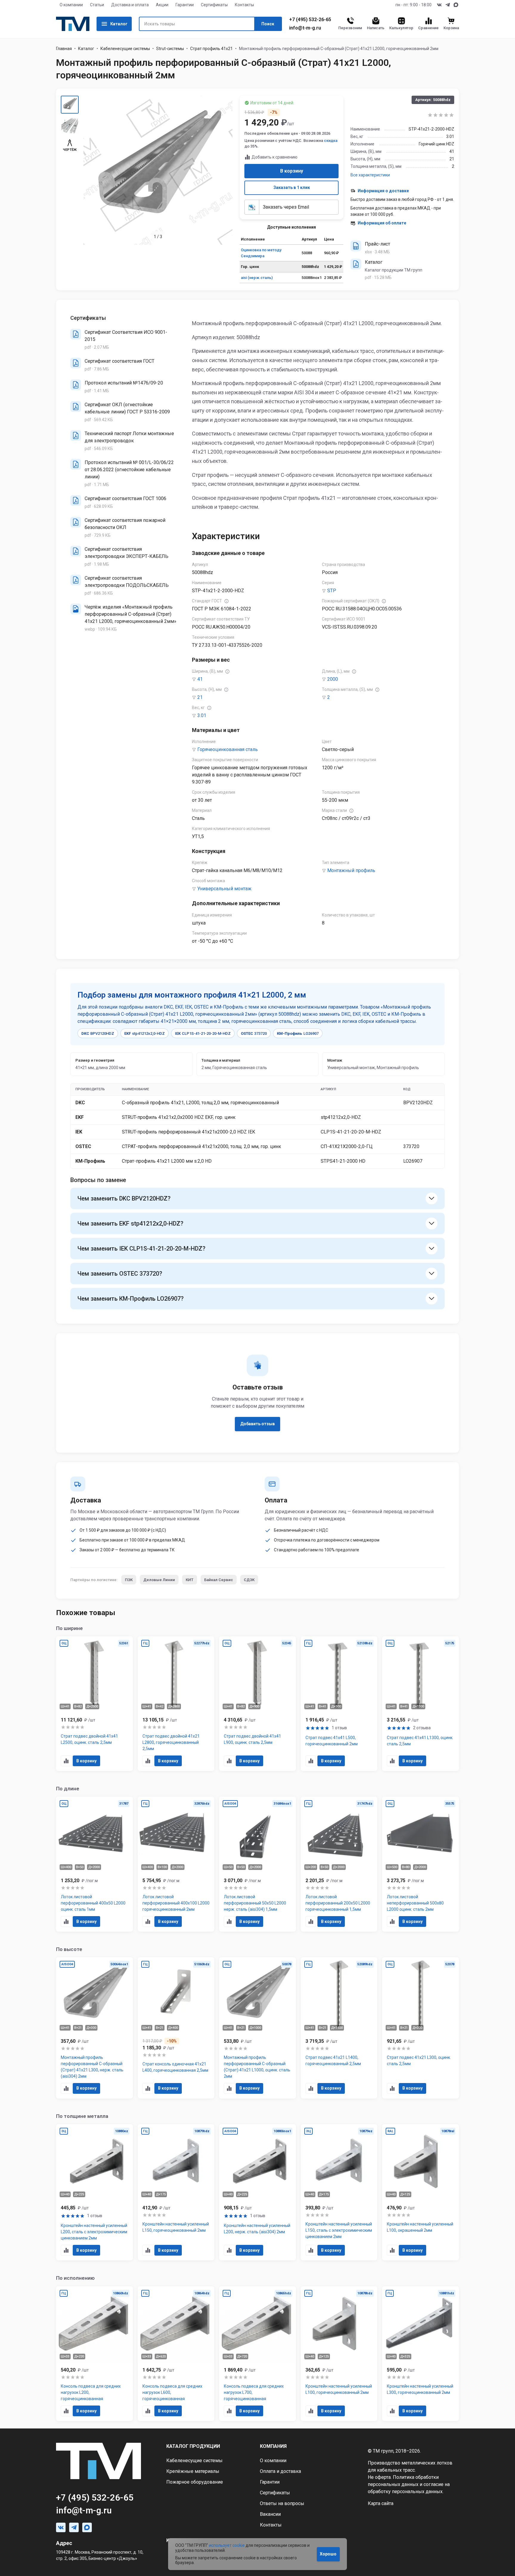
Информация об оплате (382, 223)
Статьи (97, 5)
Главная (64, 49)
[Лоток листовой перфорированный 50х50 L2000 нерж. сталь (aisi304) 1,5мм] (257, 1864)
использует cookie (227, 2545)
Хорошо (328, 2554)
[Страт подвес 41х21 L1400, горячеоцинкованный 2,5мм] (339, 2028)
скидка (331, 141)
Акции (162, 5)
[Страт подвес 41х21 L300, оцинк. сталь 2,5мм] (421, 2028)
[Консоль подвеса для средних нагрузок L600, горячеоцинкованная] (176, 2354)
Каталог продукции (193, 2446)
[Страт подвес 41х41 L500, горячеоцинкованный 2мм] (339, 1704)
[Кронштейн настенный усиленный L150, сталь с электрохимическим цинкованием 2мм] (339, 2192)
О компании (71, 5)
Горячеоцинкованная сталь (228, 749)
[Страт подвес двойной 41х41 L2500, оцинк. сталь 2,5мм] (94, 1704)
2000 (333, 679)
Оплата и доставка (280, 2471)
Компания (273, 2446)
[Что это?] (227, 601)
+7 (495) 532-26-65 (310, 20)
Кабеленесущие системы (125, 49)
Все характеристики (370, 175)
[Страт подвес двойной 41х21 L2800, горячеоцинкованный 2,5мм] (176, 1704)
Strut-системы (170, 49)
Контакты (244, 5)
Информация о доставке (383, 191)
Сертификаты (214, 5)
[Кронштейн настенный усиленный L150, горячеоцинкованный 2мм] (176, 2192)
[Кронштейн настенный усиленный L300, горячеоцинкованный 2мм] (421, 2354)
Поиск (268, 24)
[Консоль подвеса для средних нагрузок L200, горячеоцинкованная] (94, 2354)
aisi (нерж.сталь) (257, 278)
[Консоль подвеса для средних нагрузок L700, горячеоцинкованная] (257, 2354)
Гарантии (185, 5)
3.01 (202, 715)
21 (200, 697)
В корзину (292, 171)
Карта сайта (381, 2503)
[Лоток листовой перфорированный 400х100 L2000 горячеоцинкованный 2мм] (176, 1864)
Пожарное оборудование (195, 2482)
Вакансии (270, 2514)
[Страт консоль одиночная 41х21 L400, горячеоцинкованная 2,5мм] (176, 2028)
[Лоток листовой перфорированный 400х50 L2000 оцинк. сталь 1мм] (94, 1864)
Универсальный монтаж (224, 889)
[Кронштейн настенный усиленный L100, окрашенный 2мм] (421, 2192)
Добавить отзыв (257, 1424)
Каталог (119, 24)
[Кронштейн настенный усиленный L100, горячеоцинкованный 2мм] (339, 2354)
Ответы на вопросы (282, 2503)
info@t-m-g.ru (305, 28)
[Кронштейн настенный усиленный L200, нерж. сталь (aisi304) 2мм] (257, 2192)
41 (200, 679)
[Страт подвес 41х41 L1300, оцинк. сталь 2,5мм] (421, 1704)
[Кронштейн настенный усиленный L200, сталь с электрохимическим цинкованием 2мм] (94, 2192)
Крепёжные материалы (193, 2471)
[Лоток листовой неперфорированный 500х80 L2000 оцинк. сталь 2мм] (421, 1864)
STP (332, 591)
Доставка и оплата (130, 5)
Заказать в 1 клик (292, 187)
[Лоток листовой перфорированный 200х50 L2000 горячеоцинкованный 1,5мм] (339, 1864)
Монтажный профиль (351, 870)
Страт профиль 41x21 (211, 49)
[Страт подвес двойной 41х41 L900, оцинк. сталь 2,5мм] (257, 1704)
